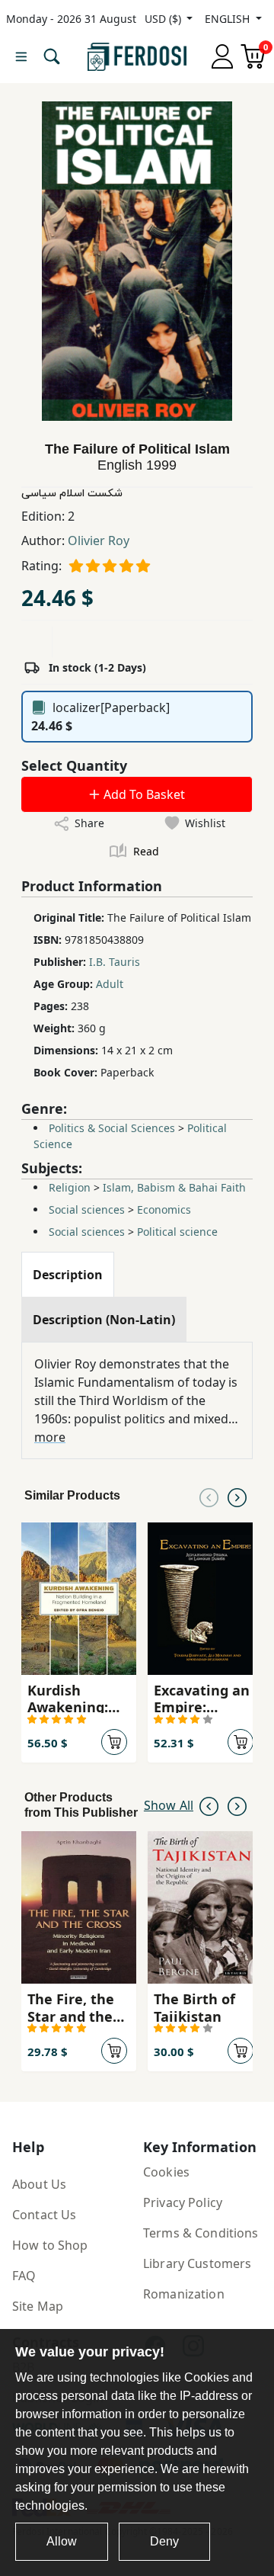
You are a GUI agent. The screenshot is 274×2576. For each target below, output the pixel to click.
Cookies (166, 2172)
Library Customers (197, 2263)
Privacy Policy (183, 2202)
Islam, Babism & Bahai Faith (174, 1187)
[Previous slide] (209, 1496)
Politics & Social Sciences (112, 1128)
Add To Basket (143, 794)
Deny (164, 2541)
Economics (164, 1209)
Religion (70, 1187)
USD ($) (164, 19)
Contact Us (44, 2215)
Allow (62, 2541)
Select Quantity (74, 765)
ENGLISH (229, 19)
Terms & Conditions (201, 2233)
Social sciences (87, 1209)
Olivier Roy (99, 541)
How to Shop (50, 2245)
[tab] (68, 1275)
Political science (177, 1232)
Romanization (184, 2294)
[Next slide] (237, 1496)
